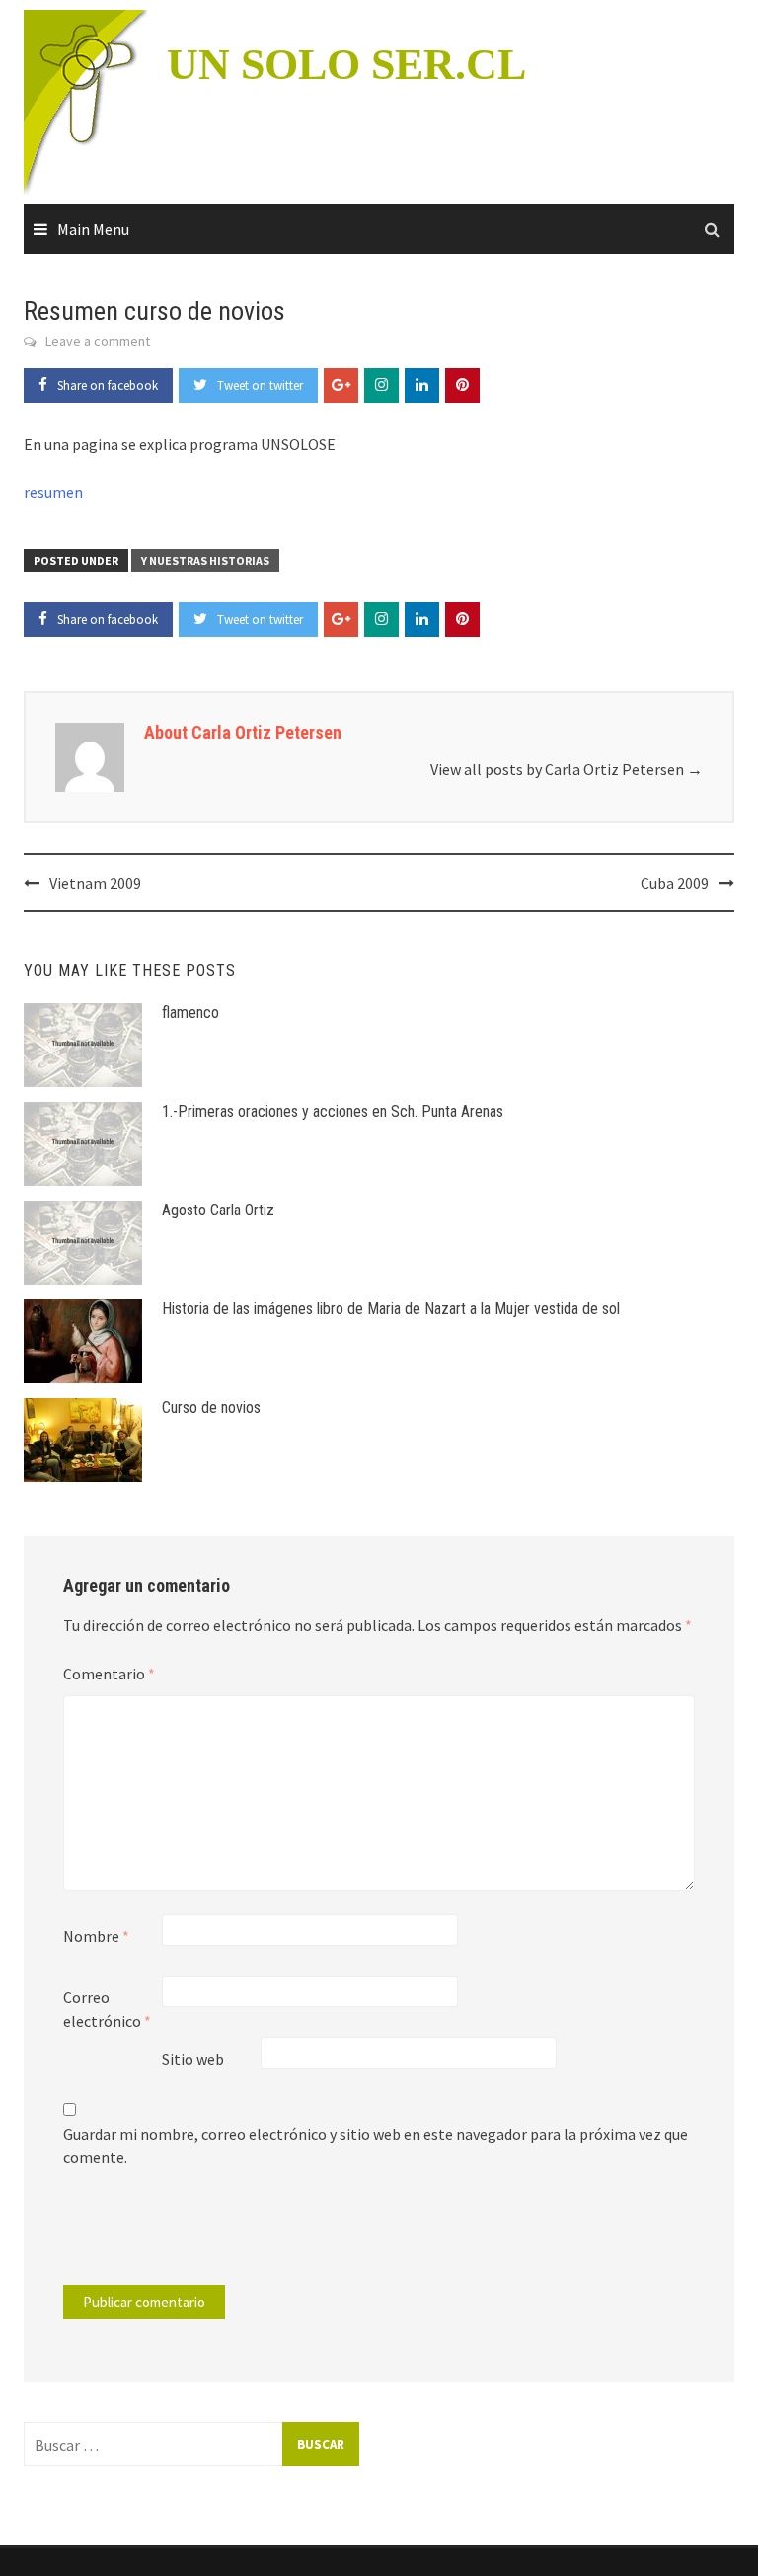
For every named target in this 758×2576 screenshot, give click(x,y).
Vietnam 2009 (95, 883)
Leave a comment (98, 341)
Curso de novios (211, 1407)
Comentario (109, 1674)
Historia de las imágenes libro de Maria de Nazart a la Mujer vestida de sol (391, 1309)
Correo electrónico (107, 2009)
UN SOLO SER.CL (346, 65)
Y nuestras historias (205, 560)
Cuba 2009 (675, 883)
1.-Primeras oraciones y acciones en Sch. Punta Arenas (333, 1111)
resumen (53, 492)
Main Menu (93, 229)
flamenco (190, 1013)
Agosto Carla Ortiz (218, 1210)
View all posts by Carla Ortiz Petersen (567, 769)
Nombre (96, 1936)
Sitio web (193, 2059)
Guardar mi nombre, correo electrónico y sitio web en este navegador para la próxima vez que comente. (376, 2146)
